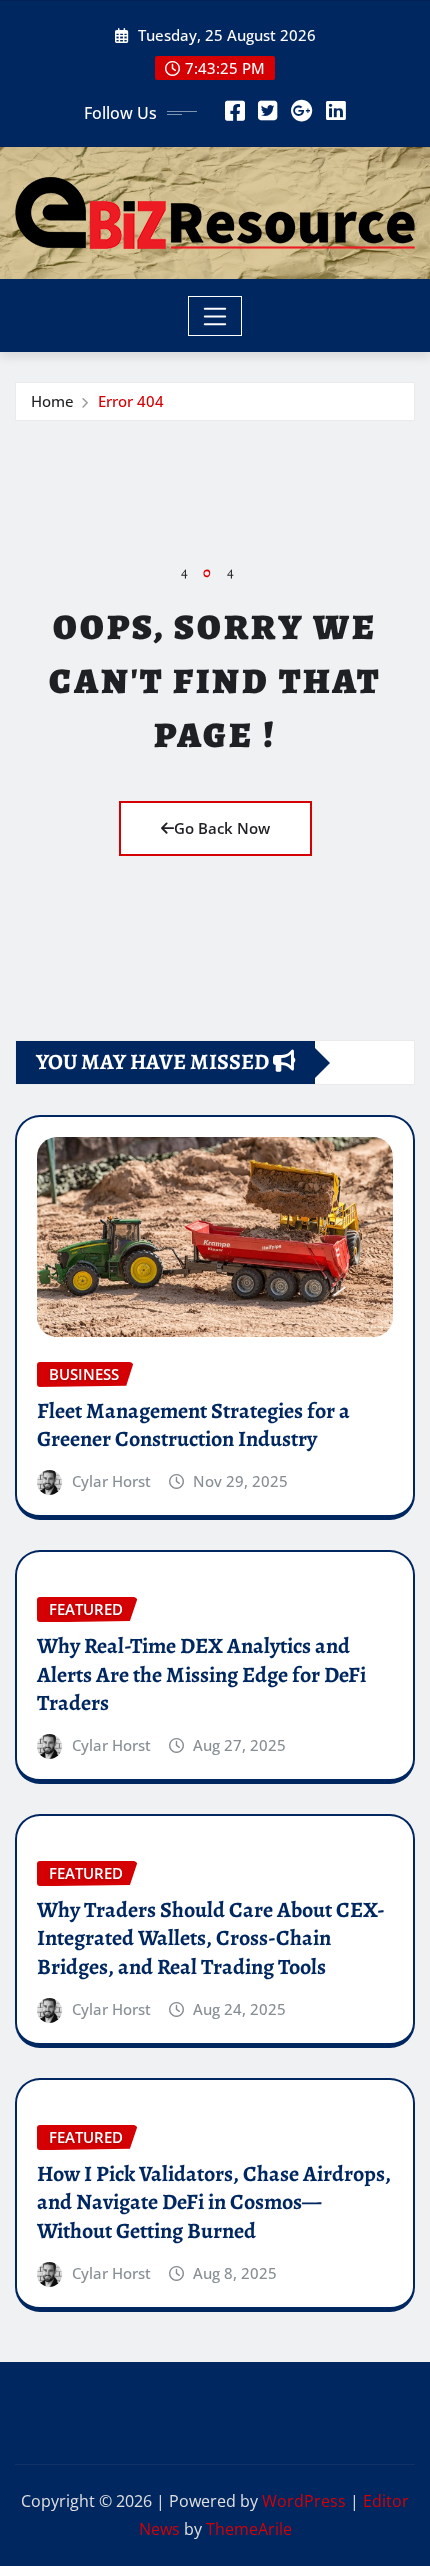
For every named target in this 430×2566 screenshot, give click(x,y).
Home (52, 401)
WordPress (304, 2501)
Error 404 (131, 401)
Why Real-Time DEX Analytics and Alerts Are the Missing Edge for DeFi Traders (201, 1674)
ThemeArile (249, 2529)
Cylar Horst (111, 1481)
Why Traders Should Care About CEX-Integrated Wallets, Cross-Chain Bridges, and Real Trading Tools (211, 1938)
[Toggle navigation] (215, 316)
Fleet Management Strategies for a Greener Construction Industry (193, 1425)
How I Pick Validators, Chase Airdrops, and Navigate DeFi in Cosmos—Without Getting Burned (214, 2202)
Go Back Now (222, 828)
